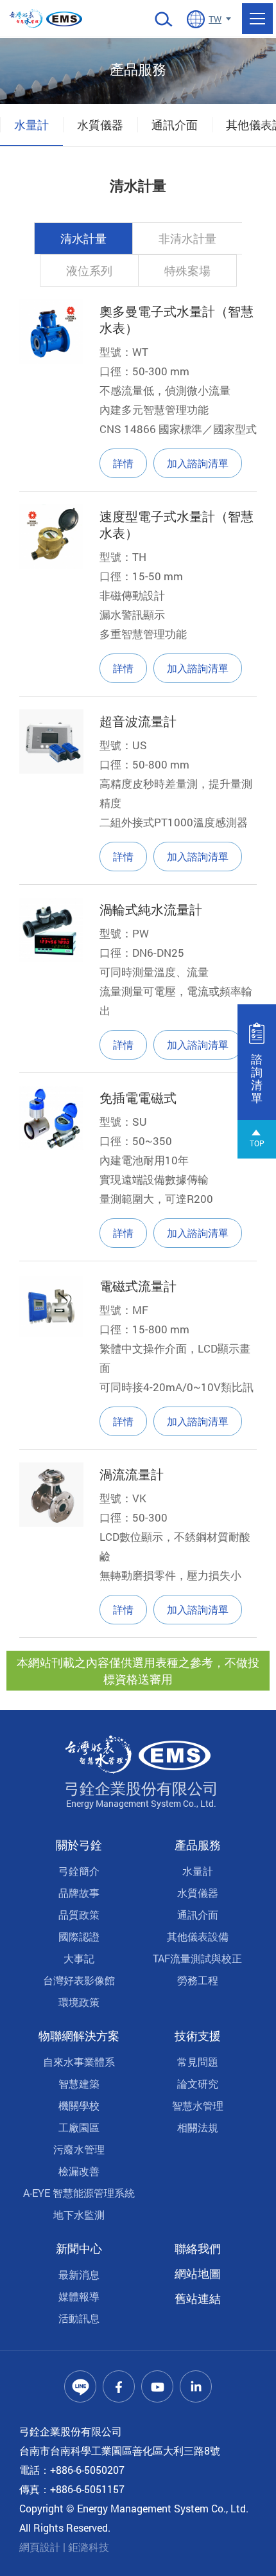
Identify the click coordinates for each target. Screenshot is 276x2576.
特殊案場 (187, 271)
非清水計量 (187, 238)
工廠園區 (79, 2127)
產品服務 (198, 1845)
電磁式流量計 (138, 1286)
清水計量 (83, 238)
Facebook (119, 2386)
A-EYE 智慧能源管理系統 (79, 2193)
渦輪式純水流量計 (151, 909)
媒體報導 (79, 2296)
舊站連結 (198, 2298)
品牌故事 (79, 1893)
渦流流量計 (132, 1474)
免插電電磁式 (138, 1097)
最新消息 (79, 2274)
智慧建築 (79, 2083)
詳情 (123, 463)
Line (80, 2386)
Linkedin (196, 2386)
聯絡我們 (198, 2248)
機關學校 (79, 2105)
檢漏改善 (79, 2171)
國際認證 (79, 1936)
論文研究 (198, 2083)
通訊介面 (175, 125)
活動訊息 (79, 2318)
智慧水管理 (198, 2105)
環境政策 (79, 2002)
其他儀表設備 (198, 1936)
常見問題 (198, 2062)
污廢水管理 (79, 2149)
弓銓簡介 (79, 1871)
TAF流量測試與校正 (197, 1958)
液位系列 (89, 271)
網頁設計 (40, 2547)
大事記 (79, 1958)
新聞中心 (79, 2248)
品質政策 (79, 1914)
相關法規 (198, 2127)
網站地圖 (198, 2273)
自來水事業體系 (79, 2062)
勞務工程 (198, 1980)
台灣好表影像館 (79, 1980)
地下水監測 (79, 2215)
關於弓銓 (79, 1845)
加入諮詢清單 (198, 463)
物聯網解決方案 (79, 2036)
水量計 (31, 125)
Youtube (157, 2386)
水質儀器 (100, 125)
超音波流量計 (138, 721)
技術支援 (198, 2036)
